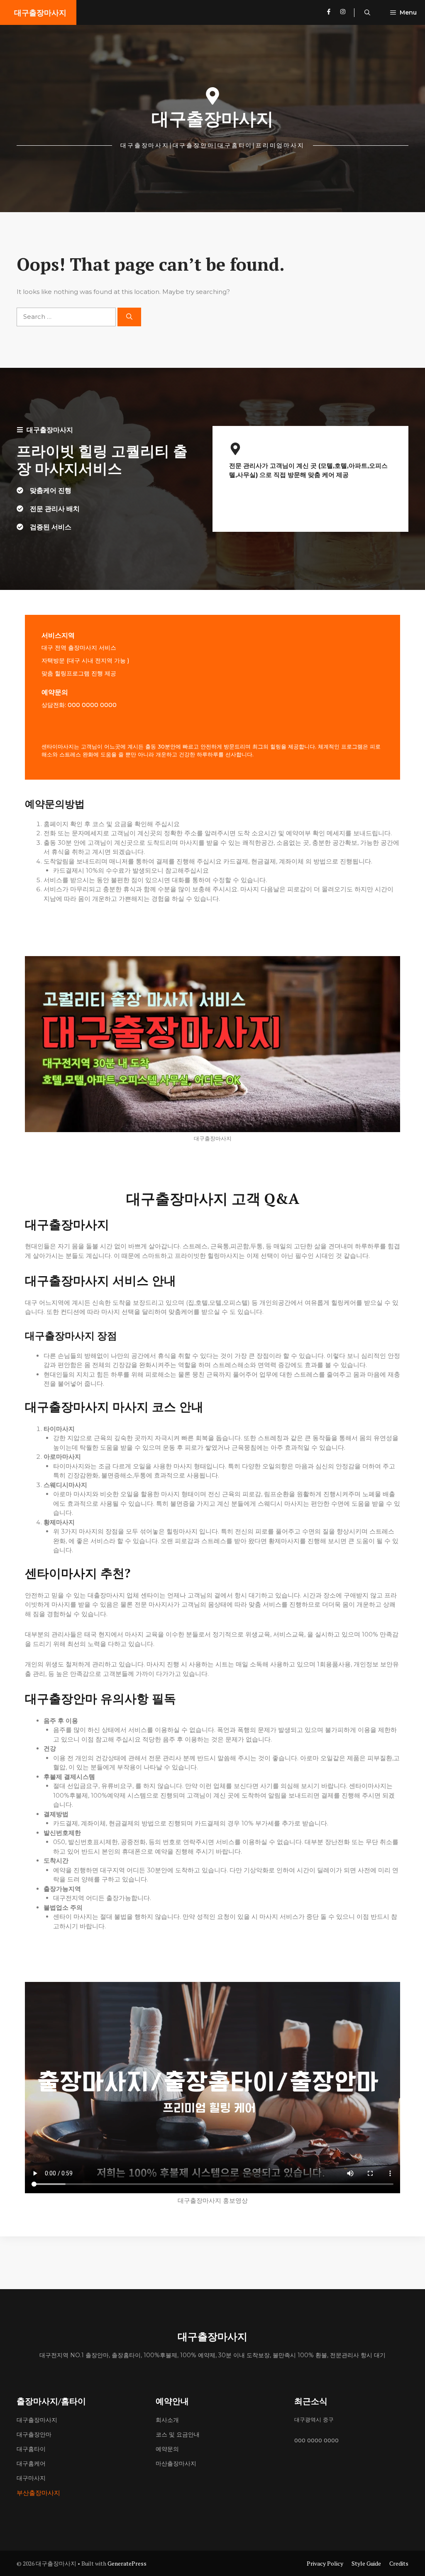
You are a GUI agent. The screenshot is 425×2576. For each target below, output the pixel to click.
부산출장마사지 (38, 2493)
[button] (367, 12)
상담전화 (53, 705)
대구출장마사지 (40, 12)
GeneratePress (127, 2563)
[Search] (129, 317)
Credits (399, 2563)
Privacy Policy (325, 2563)
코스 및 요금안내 (178, 2434)
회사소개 (167, 2420)
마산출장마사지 (176, 2463)
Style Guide (366, 2563)
